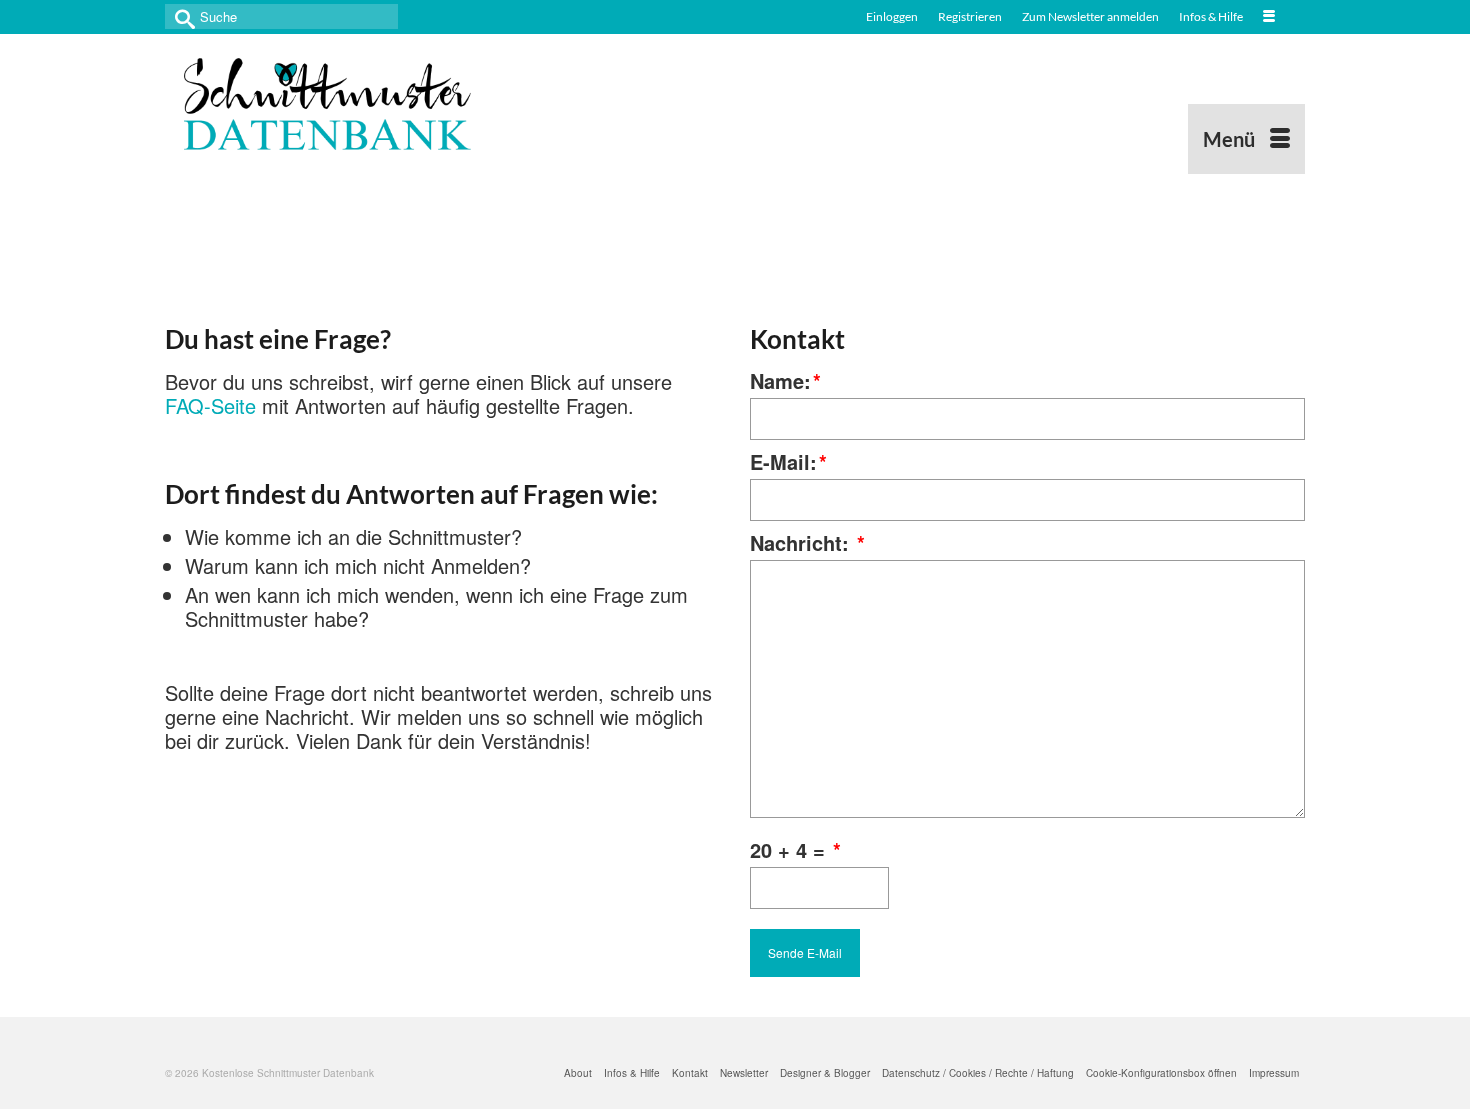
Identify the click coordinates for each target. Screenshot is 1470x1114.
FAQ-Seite (210, 405)
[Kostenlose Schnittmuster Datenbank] (345, 104)
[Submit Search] (180, 16)
